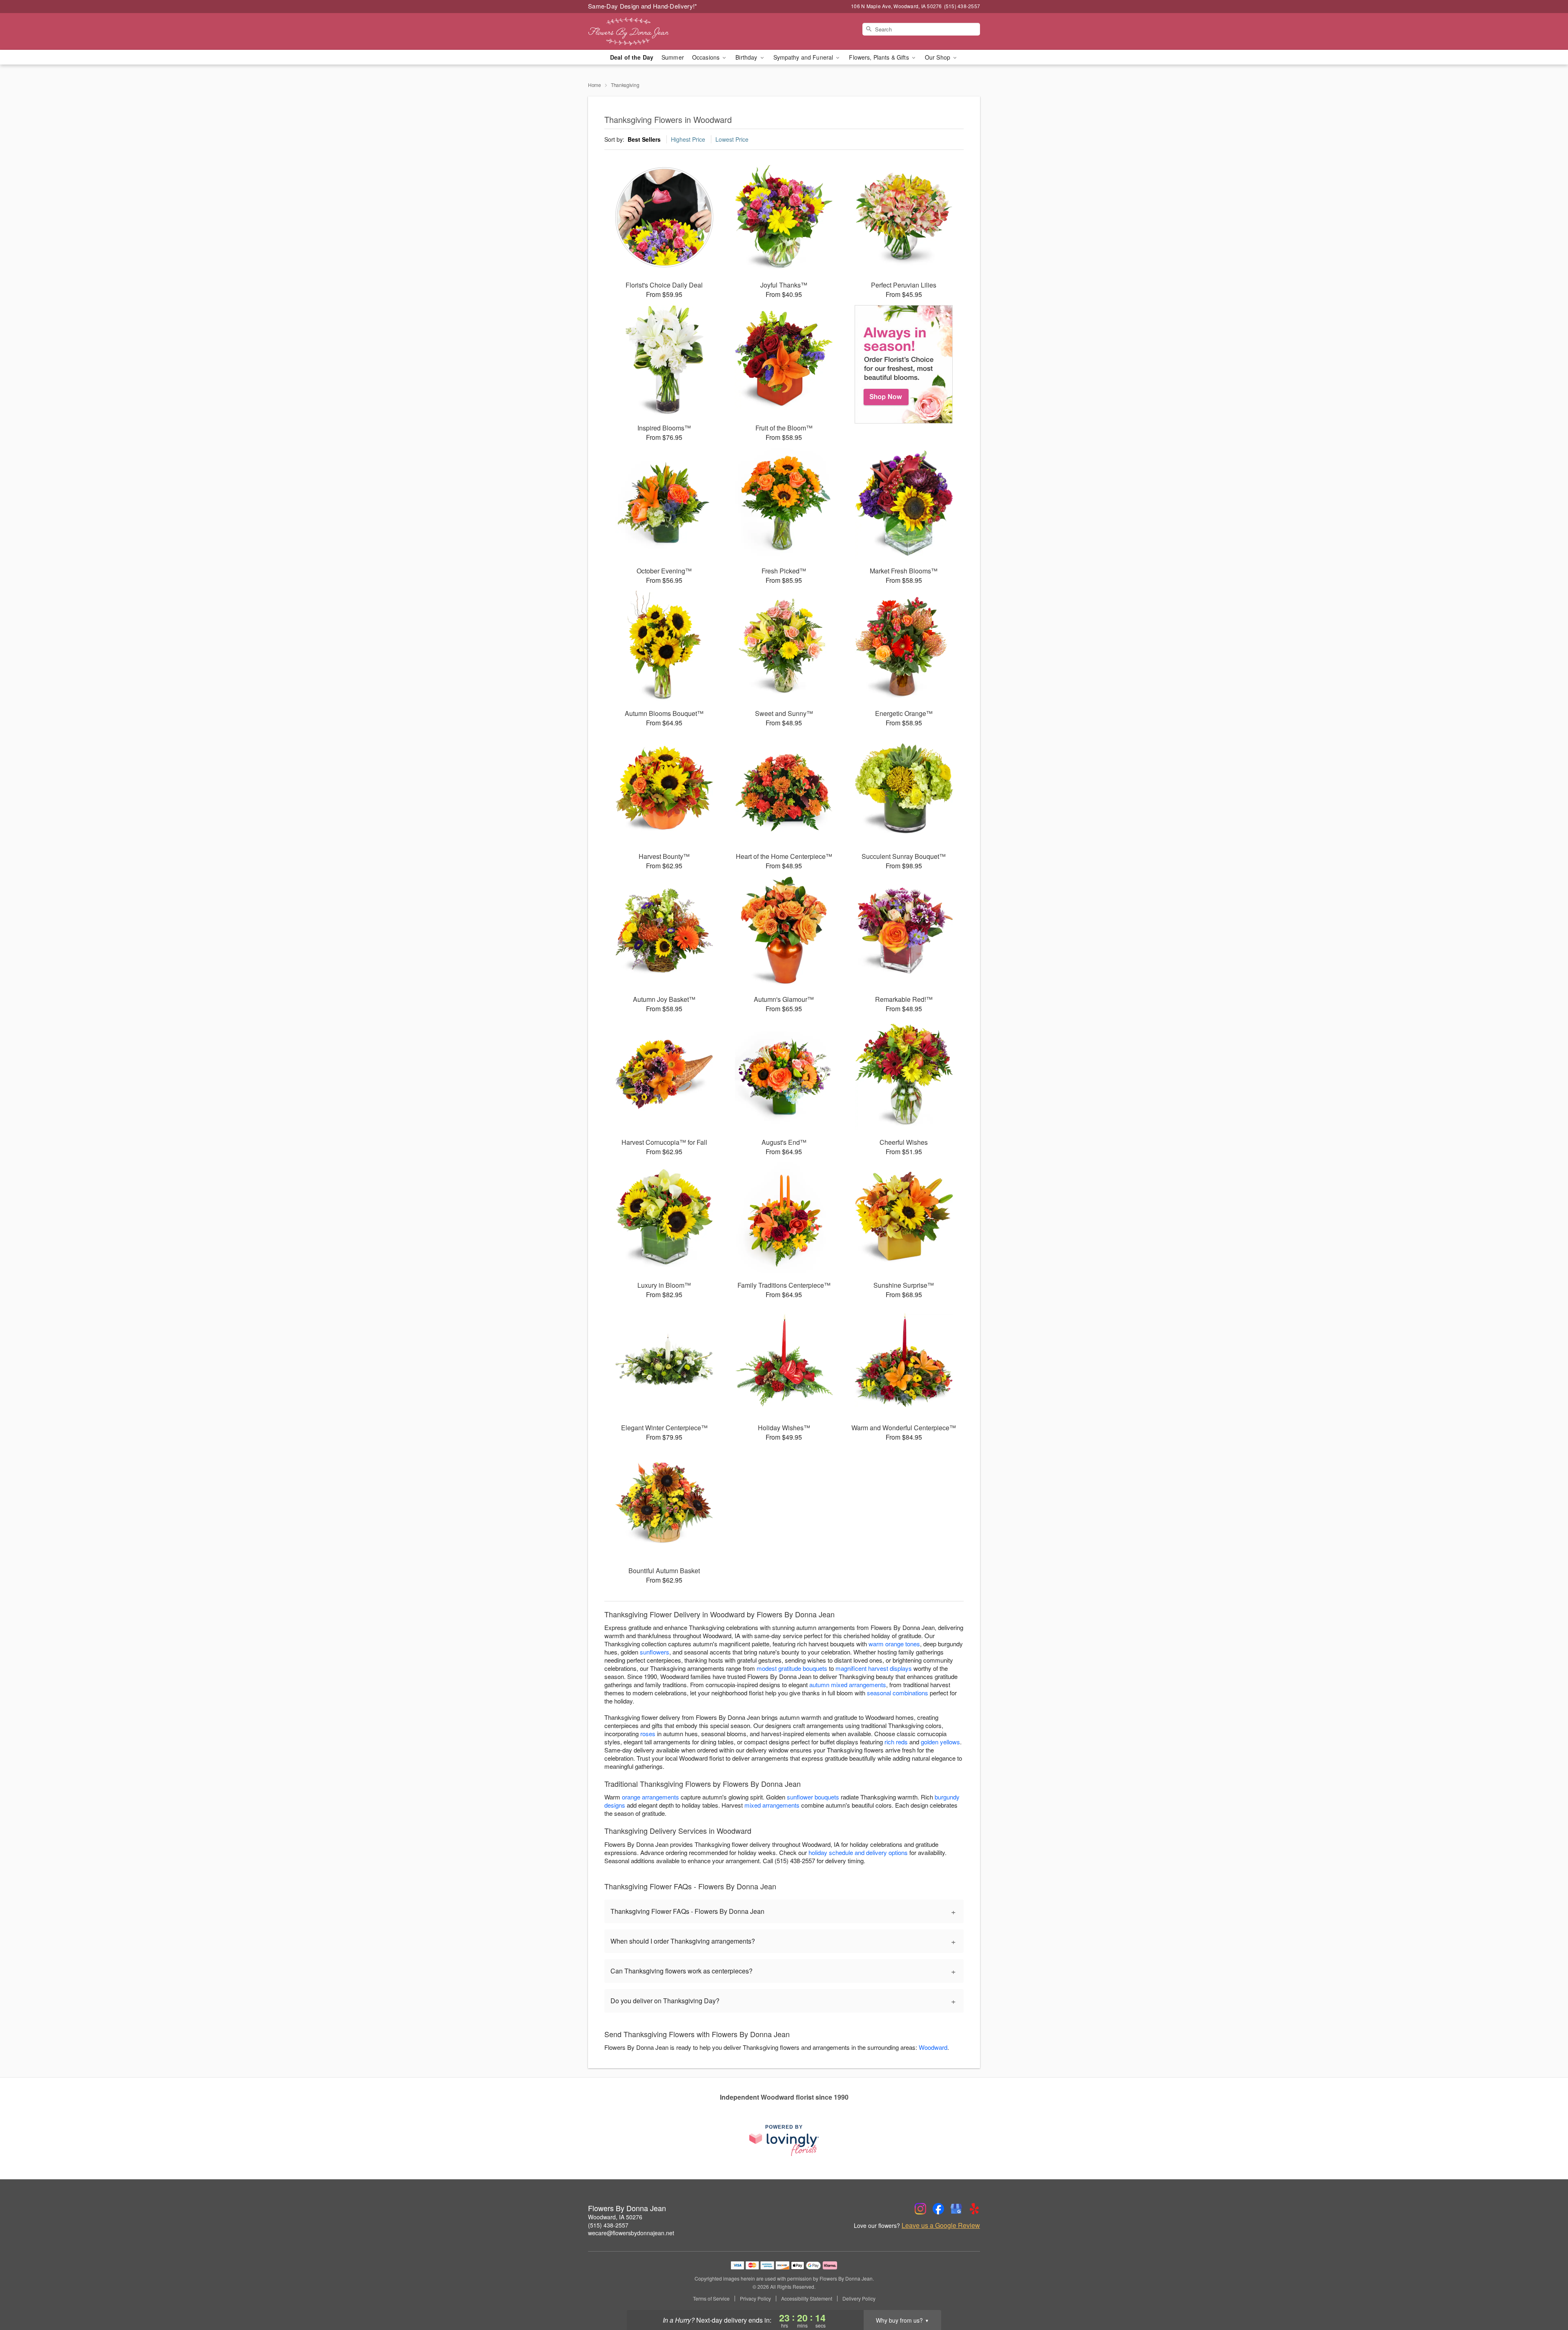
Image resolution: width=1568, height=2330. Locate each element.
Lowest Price (732, 139)
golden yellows (940, 1742)
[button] (1547, 2295)
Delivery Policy (859, 2299)
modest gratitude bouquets (792, 1668)
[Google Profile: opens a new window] (956, 2209)
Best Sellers (644, 139)
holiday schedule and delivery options (858, 1852)
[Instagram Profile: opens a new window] (920, 2209)
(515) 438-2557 (608, 2225)
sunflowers (655, 1652)
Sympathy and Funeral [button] (804, 57)
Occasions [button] (707, 57)
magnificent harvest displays (874, 1668)
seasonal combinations (898, 1693)
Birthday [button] (747, 57)
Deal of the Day (632, 57)
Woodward (933, 2047)
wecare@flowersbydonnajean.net (631, 2233)
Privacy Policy (755, 2299)
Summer (673, 57)
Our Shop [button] (938, 57)
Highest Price (688, 139)
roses (648, 1734)
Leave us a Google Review (941, 2225)
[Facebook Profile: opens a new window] (938, 2209)
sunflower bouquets (813, 1797)
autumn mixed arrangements (848, 1685)
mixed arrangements (772, 1805)
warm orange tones (894, 1644)
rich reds (896, 1742)
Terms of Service (711, 2299)
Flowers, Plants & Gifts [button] (880, 57)
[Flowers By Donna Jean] (647, 31)
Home (595, 85)
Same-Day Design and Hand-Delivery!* (643, 6)
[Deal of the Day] (904, 364)
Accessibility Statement (807, 2299)
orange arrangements (650, 1797)
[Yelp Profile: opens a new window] (974, 2209)
